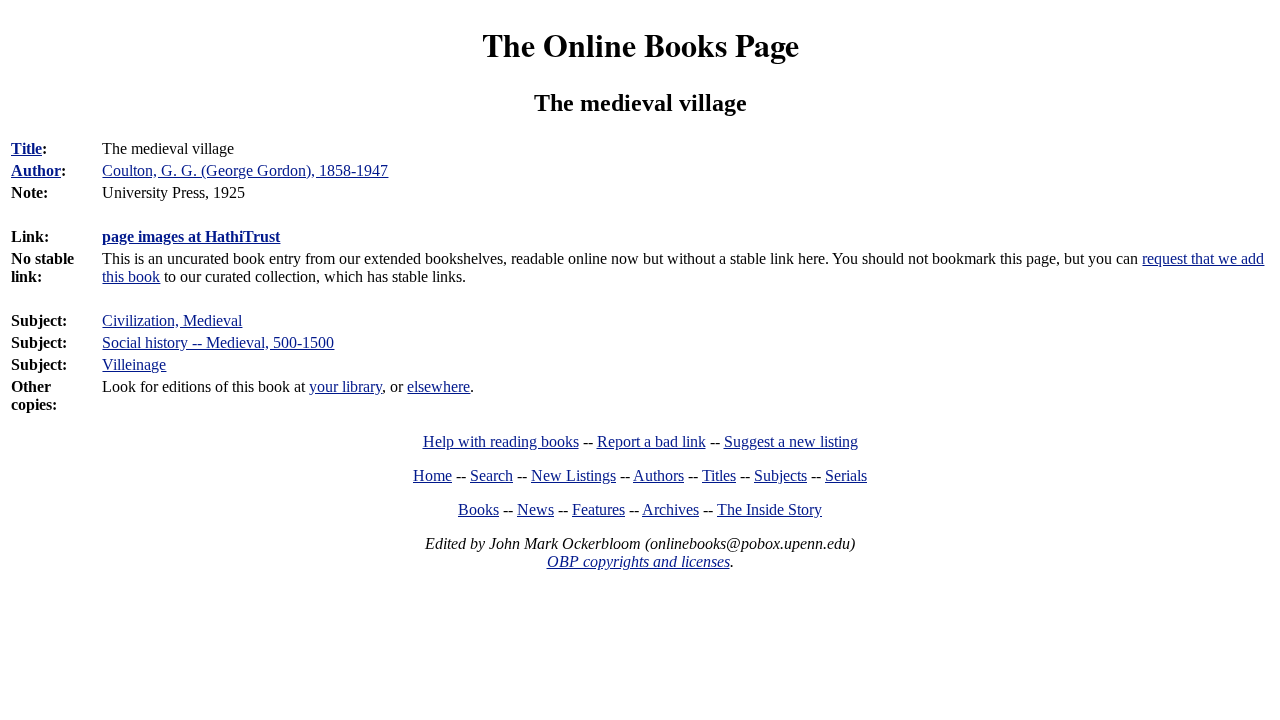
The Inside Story (769, 509)
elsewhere (438, 386)
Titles (719, 475)
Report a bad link (651, 441)
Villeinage (134, 364)
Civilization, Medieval (172, 320)
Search (491, 475)
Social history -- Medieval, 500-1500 (218, 342)
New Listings (573, 475)
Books (478, 509)
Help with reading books (501, 441)
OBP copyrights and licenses (638, 561)
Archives (670, 509)
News (535, 509)
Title (26, 148)
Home (432, 475)
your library (345, 386)
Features (598, 509)
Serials (846, 475)
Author (36, 170)
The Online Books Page (640, 44)
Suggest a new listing (791, 441)
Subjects (780, 475)
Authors (658, 475)
